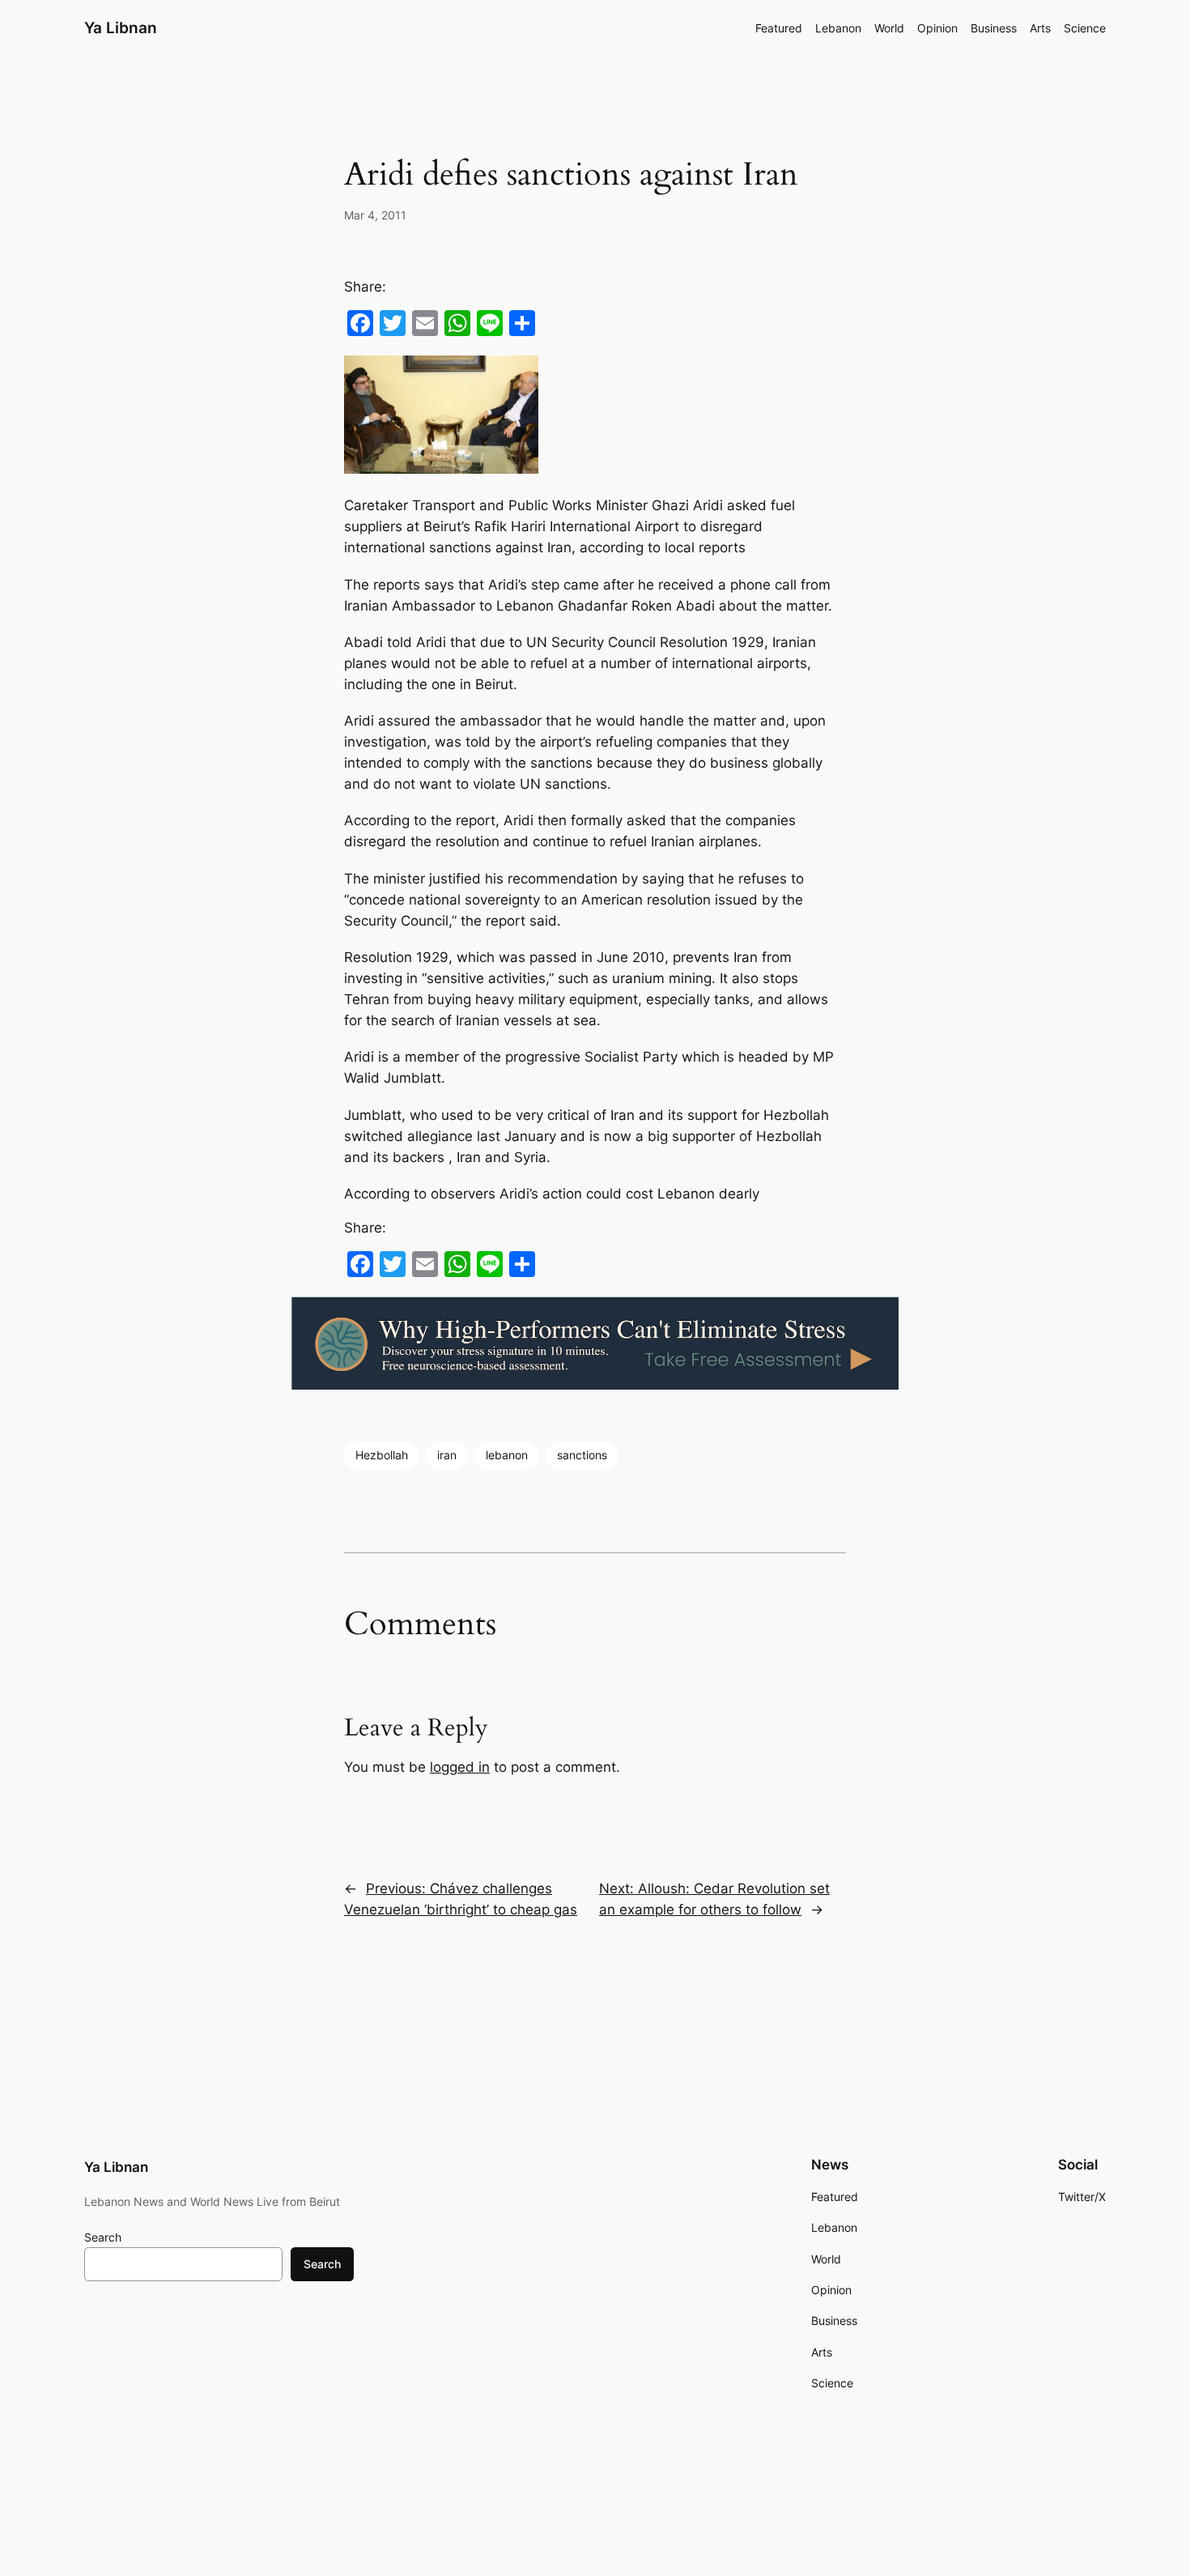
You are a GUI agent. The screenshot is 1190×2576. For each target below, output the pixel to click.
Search (103, 2237)
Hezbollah (382, 1455)
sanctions (582, 1455)
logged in (460, 1767)
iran (447, 1455)
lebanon (507, 1455)
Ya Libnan (121, 28)
